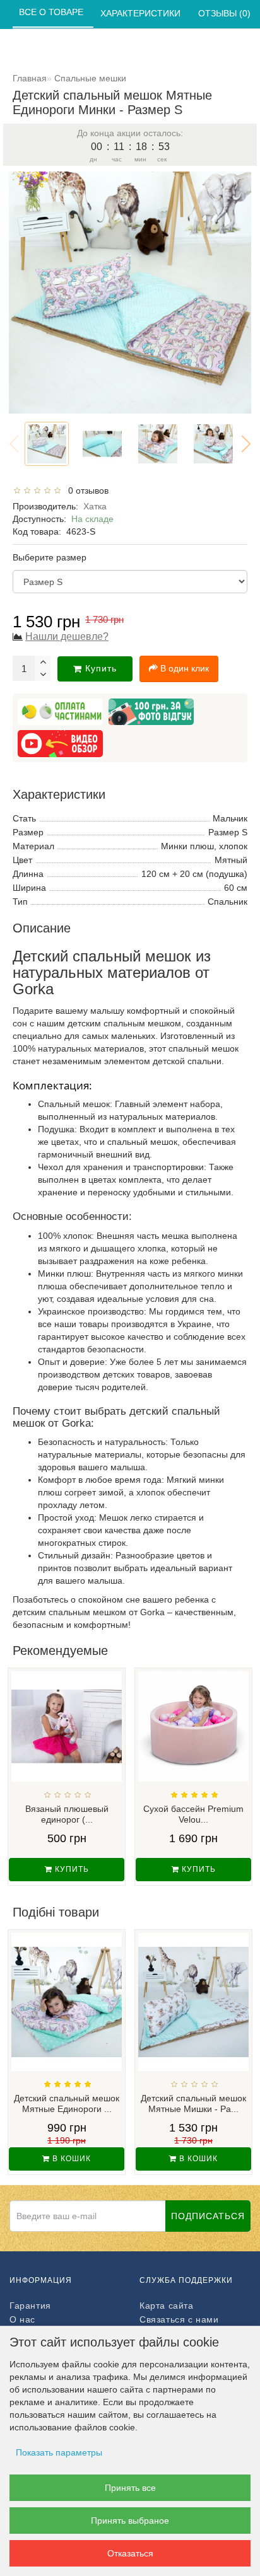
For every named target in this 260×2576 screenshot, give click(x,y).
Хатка (95, 506)
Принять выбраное (130, 2521)
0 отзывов (86, 490)
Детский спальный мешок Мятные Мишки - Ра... (193, 2103)
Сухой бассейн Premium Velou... (193, 1814)
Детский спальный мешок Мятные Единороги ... (67, 2103)
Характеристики (142, 13)
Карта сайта (167, 2306)
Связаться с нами (179, 2319)
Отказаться (130, 2553)
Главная (30, 78)
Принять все (130, 2488)
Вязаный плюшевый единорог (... (67, 1814)
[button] (246, 444)
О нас (22, 2319)
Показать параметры (59, 2452)
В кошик (70, 2159)
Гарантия (30, 2306)
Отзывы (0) (226, 13)
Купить (101, 668)
